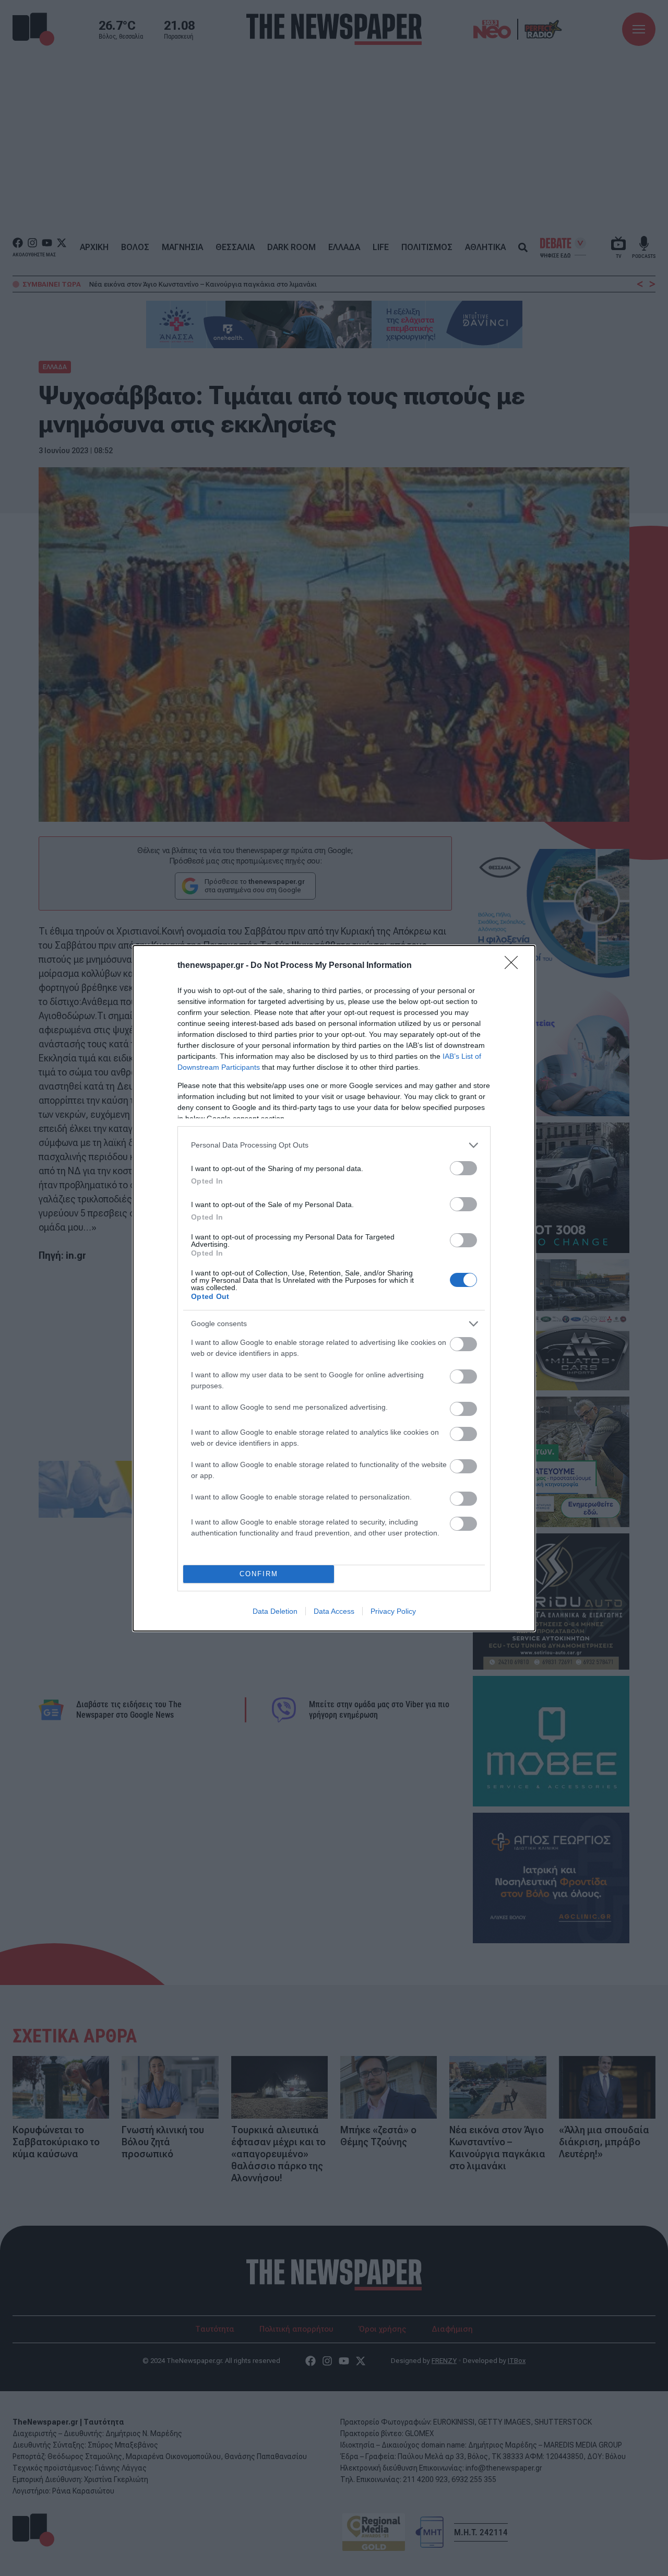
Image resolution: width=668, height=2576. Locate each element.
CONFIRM (259, 1574)
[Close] (515, 966)
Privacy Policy (393, 1611)
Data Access (334, 1611)
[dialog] (334, 1288)
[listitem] (334, 1145)
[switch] (463, 1168)
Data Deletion (275, 1611)
